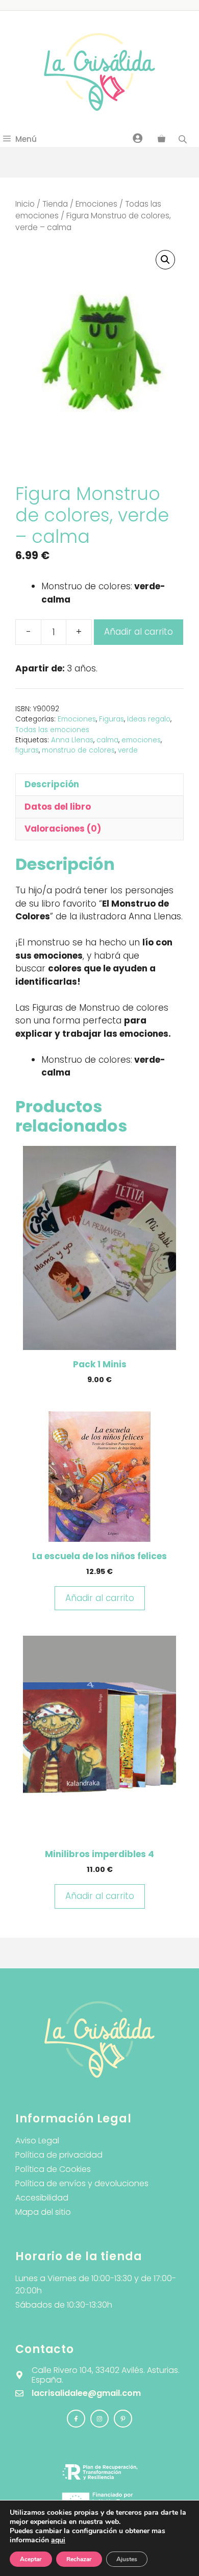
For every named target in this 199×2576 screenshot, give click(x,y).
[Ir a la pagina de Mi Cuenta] (138, 138)
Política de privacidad (59, 2155)
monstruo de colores (78, 750)
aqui (58, 2540)
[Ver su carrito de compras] (161, 139)
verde (128, 750)
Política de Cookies (53, 2169)
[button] (165, 260)
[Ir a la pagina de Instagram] (76, 2419)
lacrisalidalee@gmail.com (86, 2393)
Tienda (55, 204)
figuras (27, 750)
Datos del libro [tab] (58, 807)
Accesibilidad (42, 2198)
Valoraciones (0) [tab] (63, 829)
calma (107, 740)
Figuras (111, 719)
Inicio (25, 204)
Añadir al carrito (139, 632)
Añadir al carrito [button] (100, 1598)
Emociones (96, 204)
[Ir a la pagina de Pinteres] (123, 2419)
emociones (141, 740)
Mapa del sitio (43, 2212)
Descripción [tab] (52, 784)
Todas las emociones (52, 730)
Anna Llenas (72, 740)
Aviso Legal (37, 2141)
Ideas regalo (149, 719)
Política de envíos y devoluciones (82, 2183)
